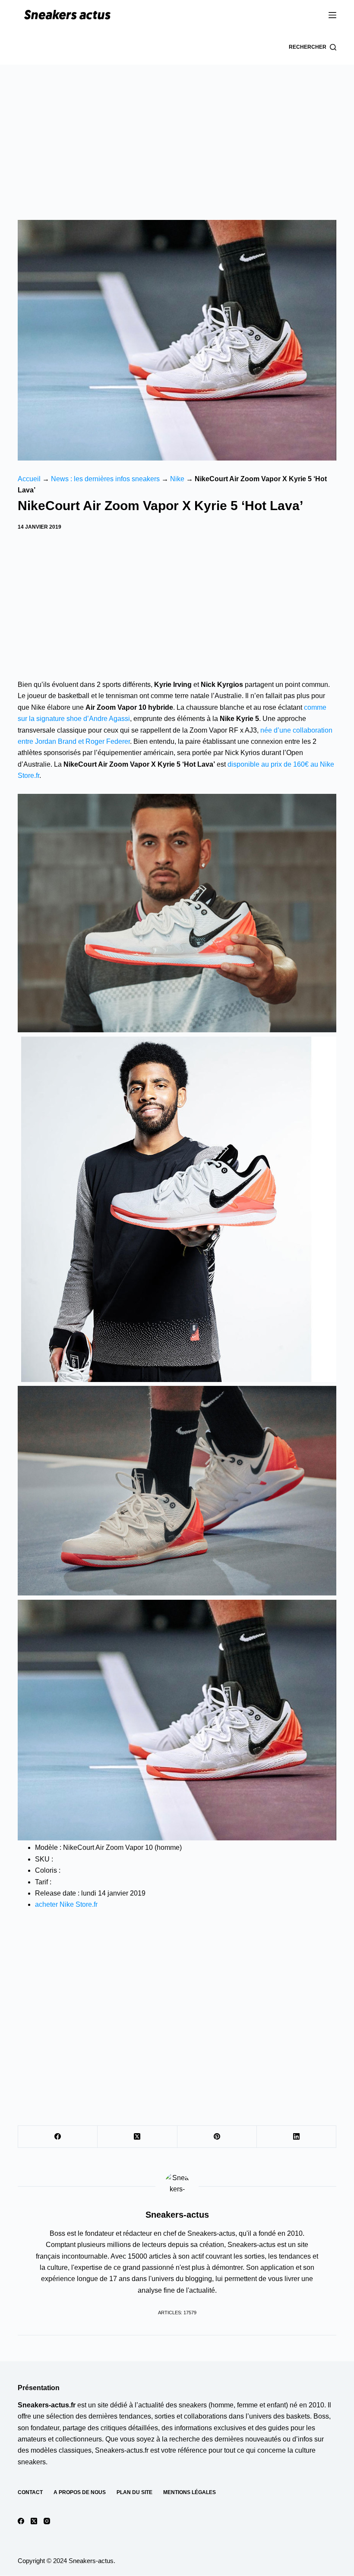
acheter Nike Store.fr (66, 1904)
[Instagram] (47, 2521)
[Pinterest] (217, 2137)
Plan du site (134, 2493)
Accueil (29, 479)
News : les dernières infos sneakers (105, 479)
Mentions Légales (190, 2493)
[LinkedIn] (297, 2137)
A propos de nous (80, 2493)
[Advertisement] (177, 129)
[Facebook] (58, 2137)
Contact (30, 2493)
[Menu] (332, 15)
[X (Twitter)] (137, 2137)
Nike (177, 479)
